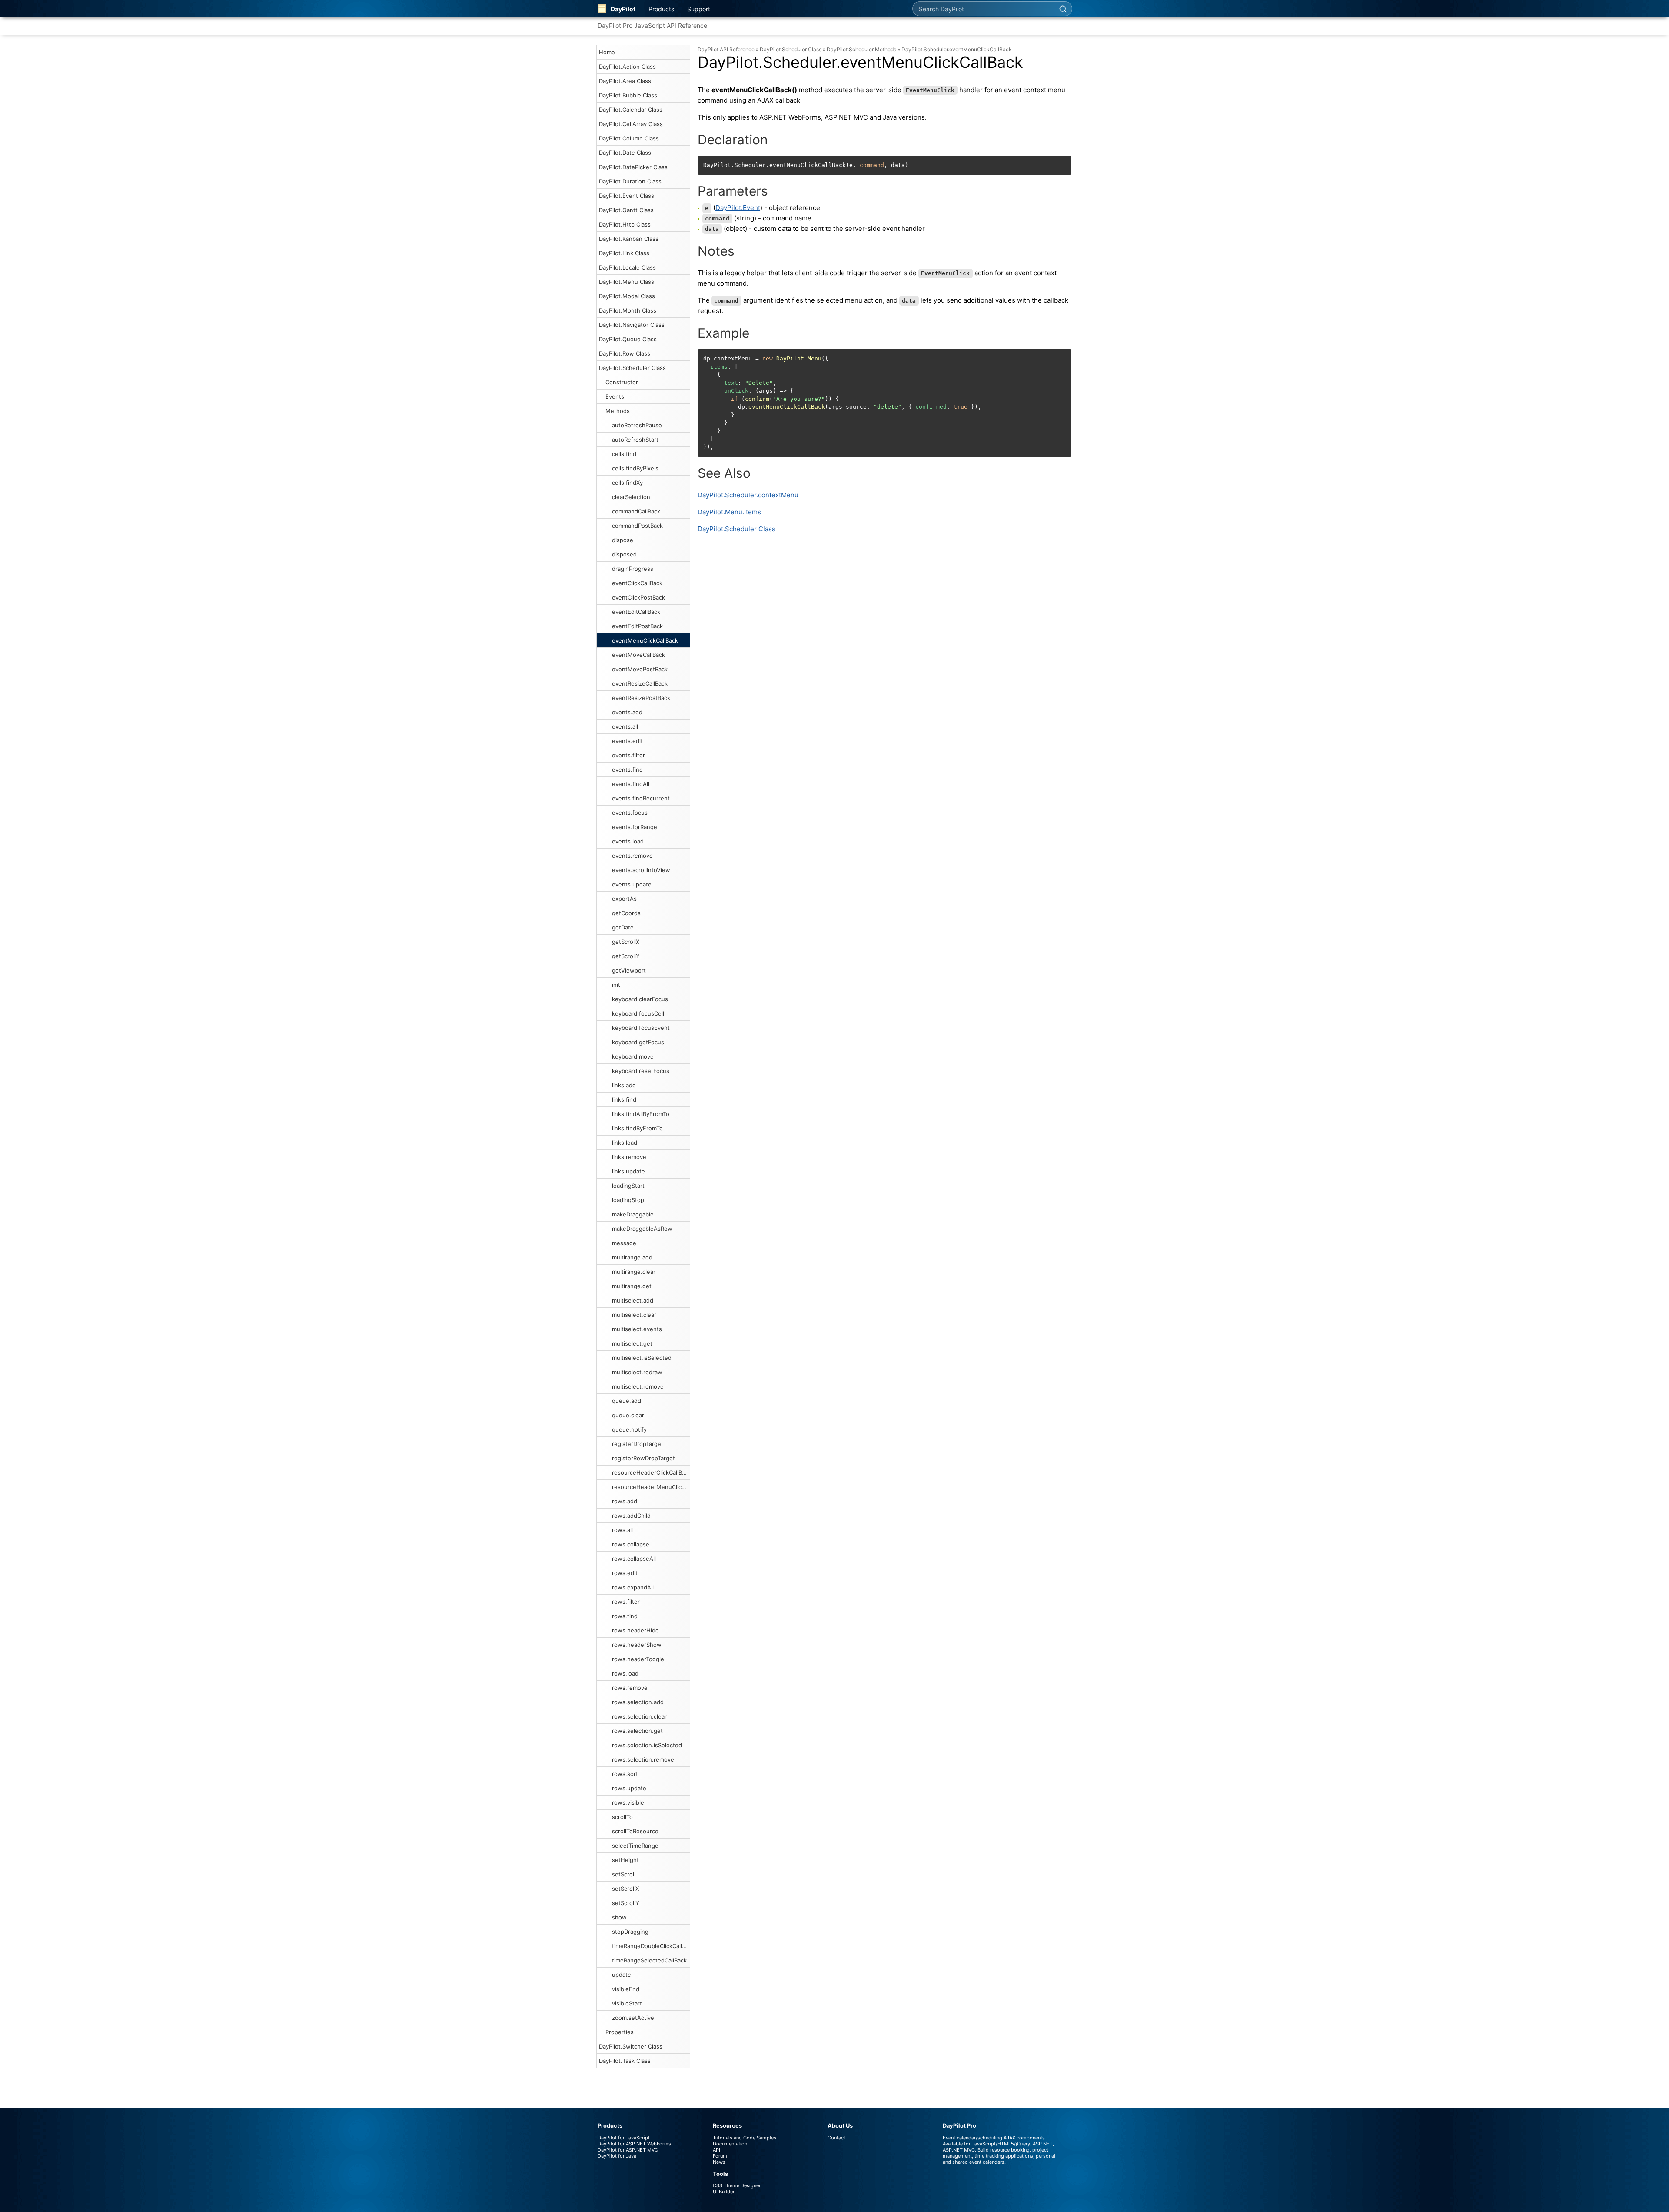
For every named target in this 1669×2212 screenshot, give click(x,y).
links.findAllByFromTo (641, 1114)
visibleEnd (626, 1989)
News (719, 2162)
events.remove (632, 856)
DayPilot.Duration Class (630, 181)
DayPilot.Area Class (625, 81)
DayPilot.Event (738, 208)
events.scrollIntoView (641, 870)
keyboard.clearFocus (640, 999)
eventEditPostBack (637, 626)
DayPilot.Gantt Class (626, 210)
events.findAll (631, 784)
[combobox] (983, 9)
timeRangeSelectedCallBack (649, 1960)
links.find (624, 1099)
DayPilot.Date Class (625, 153)
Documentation (730, 2144)
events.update (632, 884)
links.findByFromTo (637, 1128)
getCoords (626, 913)
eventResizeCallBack (640, 683)
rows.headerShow (637, 1645)
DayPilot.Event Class (627, 196)
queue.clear (628, 1415)
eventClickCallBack (637, 583)
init (616, 985)
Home (607, 52)
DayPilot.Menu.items (729, 512)
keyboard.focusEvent (641, 1028)
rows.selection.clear (639, 1716)
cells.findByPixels (635, 468)
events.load (628, 841)
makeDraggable (633, 1214)
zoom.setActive (633, 2018)
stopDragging (630, 1932)
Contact (836, 2138)
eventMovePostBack (640, 669)
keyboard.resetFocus (641, 1071)
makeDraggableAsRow (642, 1229)
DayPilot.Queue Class (628, 339)
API (716, 2150)
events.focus (630, 813)
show (619, 1917)
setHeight (625, 1860)
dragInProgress (633, 569)
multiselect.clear (634, 1315)
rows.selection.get (637, 1731)
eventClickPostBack (638, 597)
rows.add (625, 1501)
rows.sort (625, 1774)
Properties (620, 2032)
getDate (623, 927)
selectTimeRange (635, 1846)
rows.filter (626, 1602)
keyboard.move (633, 1056)
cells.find (624, 454)
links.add (624, 1085)
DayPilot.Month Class (628, 310)
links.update (628, 1171)
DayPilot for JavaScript (624, 2138)
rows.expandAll (633, 1587)
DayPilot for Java (617, 2156)
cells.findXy (627, 483)
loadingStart (628, 1186)
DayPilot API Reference (726, 49)
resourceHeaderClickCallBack (651, 1472)
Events (615, 396)
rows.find (625, 1616)
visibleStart (627, 2003)
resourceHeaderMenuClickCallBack (651, 1487)
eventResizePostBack (641, 698)
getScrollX (626, 942)
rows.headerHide (635, 1630)
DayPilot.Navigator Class (632, 325)
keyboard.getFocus (638, 1042)
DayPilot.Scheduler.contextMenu (748, 495)
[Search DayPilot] (1063, 9)
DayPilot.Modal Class (627, 296)
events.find (627, 770)
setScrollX (625, 1889)
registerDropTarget (638, 1444)
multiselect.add (633, 1300)
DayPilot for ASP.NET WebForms (634, 2144)
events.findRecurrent (641, 798)
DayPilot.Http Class (625, 224)
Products (661, 9)
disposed (624, 554)
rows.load (625, 1673)
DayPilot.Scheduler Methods (861, 49)
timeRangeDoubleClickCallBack (651, 1946)
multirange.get (632, 1286)
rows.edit (625, 1573)
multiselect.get (632, 1343)
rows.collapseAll (634, 1559)
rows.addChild (631, 1516)
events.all (625, 726)
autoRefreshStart (635, 440)
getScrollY (626, 956)
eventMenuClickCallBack (645, 640)
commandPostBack (637, 526)
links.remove (629, 1157)
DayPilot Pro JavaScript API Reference (652, 25)
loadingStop (628, 1200)
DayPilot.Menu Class (627, 282)
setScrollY (626, 1903)
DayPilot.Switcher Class (631, 2046)
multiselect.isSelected (642, 1358)
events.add (627, 712)
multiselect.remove (638, 1386)
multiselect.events (637, 1329)
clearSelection (631, 497)
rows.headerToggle (638, 1659)
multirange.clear (634, 1272)
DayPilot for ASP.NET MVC (628, 2150)
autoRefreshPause (637, 425)
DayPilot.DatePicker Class (633, 167)
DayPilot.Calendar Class (631, 110)
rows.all (622, 1530)
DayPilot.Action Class (627, 67)
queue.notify (629, 1429)
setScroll (624, 1874)
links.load (625, 1143)
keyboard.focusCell (638, 1013)
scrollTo (622, 1817)
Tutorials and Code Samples (745, 2138)
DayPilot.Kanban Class (629, 239)
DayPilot (623, 9)
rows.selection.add (638, 1702)
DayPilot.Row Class (625, 353)
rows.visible (628, 1802)
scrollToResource (635, 1831)
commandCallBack (636, 511)
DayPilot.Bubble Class (628, 95)
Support (699, 9)
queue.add (627, 1401)
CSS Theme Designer (737, 2185)
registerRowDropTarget (643, 1458)
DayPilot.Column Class (629, 138)
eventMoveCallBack (638, 655)
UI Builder (724, 2192)
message (624, 1243)
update (622, 1975)
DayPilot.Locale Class (627, 267)
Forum (720, 2156)
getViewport (629, 970)
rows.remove (630, 1688)
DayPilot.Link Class (624, 253)
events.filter (628, 755)
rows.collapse (631, 1544)
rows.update (629, 1788)
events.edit (627, 741)
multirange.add (632, 1257)
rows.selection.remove (643, 1759)
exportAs (624, 899)
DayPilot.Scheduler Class (632, 368)
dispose (623, 540)
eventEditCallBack (636, 612)
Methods (618, 411)
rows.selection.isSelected (647, 1745)
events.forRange (635, 827)
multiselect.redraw (637, 1372)
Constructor (622, 382)
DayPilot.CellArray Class (631, 124)
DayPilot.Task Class (625, 2061)
